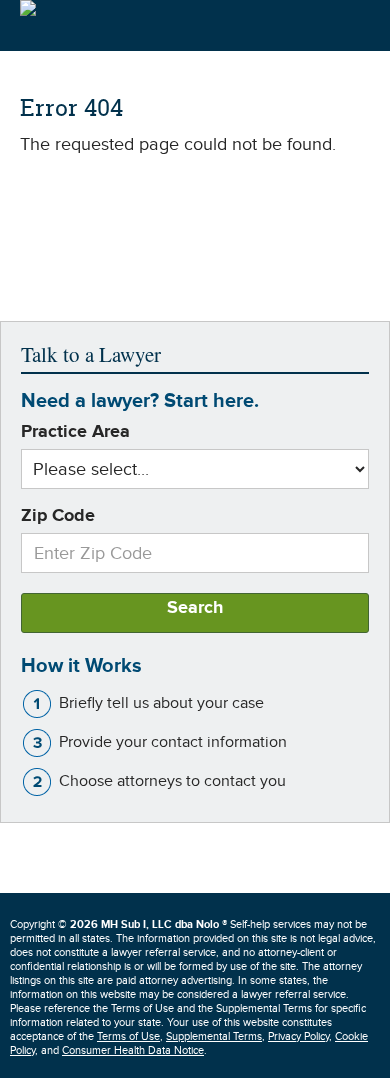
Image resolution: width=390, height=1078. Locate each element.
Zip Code (58, 516)
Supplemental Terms (214, 1036)
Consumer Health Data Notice (133, 1050)
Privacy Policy (298, 1036)
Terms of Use (128, 1036)
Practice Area (75, 432)
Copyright (118, 924)
